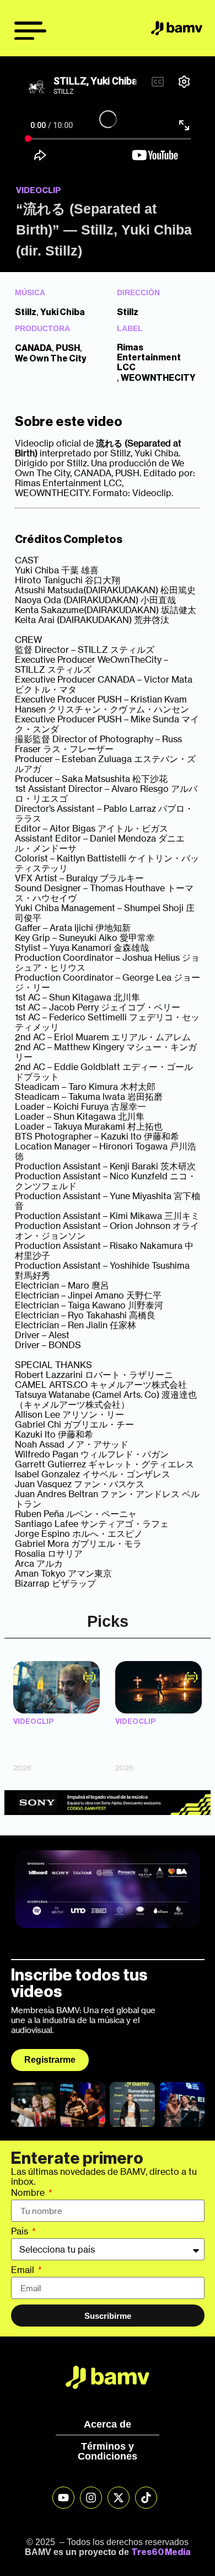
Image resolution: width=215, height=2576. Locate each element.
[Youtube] (63, 2498)
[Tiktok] (146, 2498)
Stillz (26, 312)
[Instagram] (91, 2498)
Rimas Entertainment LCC (149, 358)
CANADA (33, 348)
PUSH (68, 348)
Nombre (29, 2193)
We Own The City (51, 359)
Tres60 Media (161, 2552)
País (21, 2232)
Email (24, 2270)
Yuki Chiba (63, 312)
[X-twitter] (119, 2498)
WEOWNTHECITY (158, 378)
